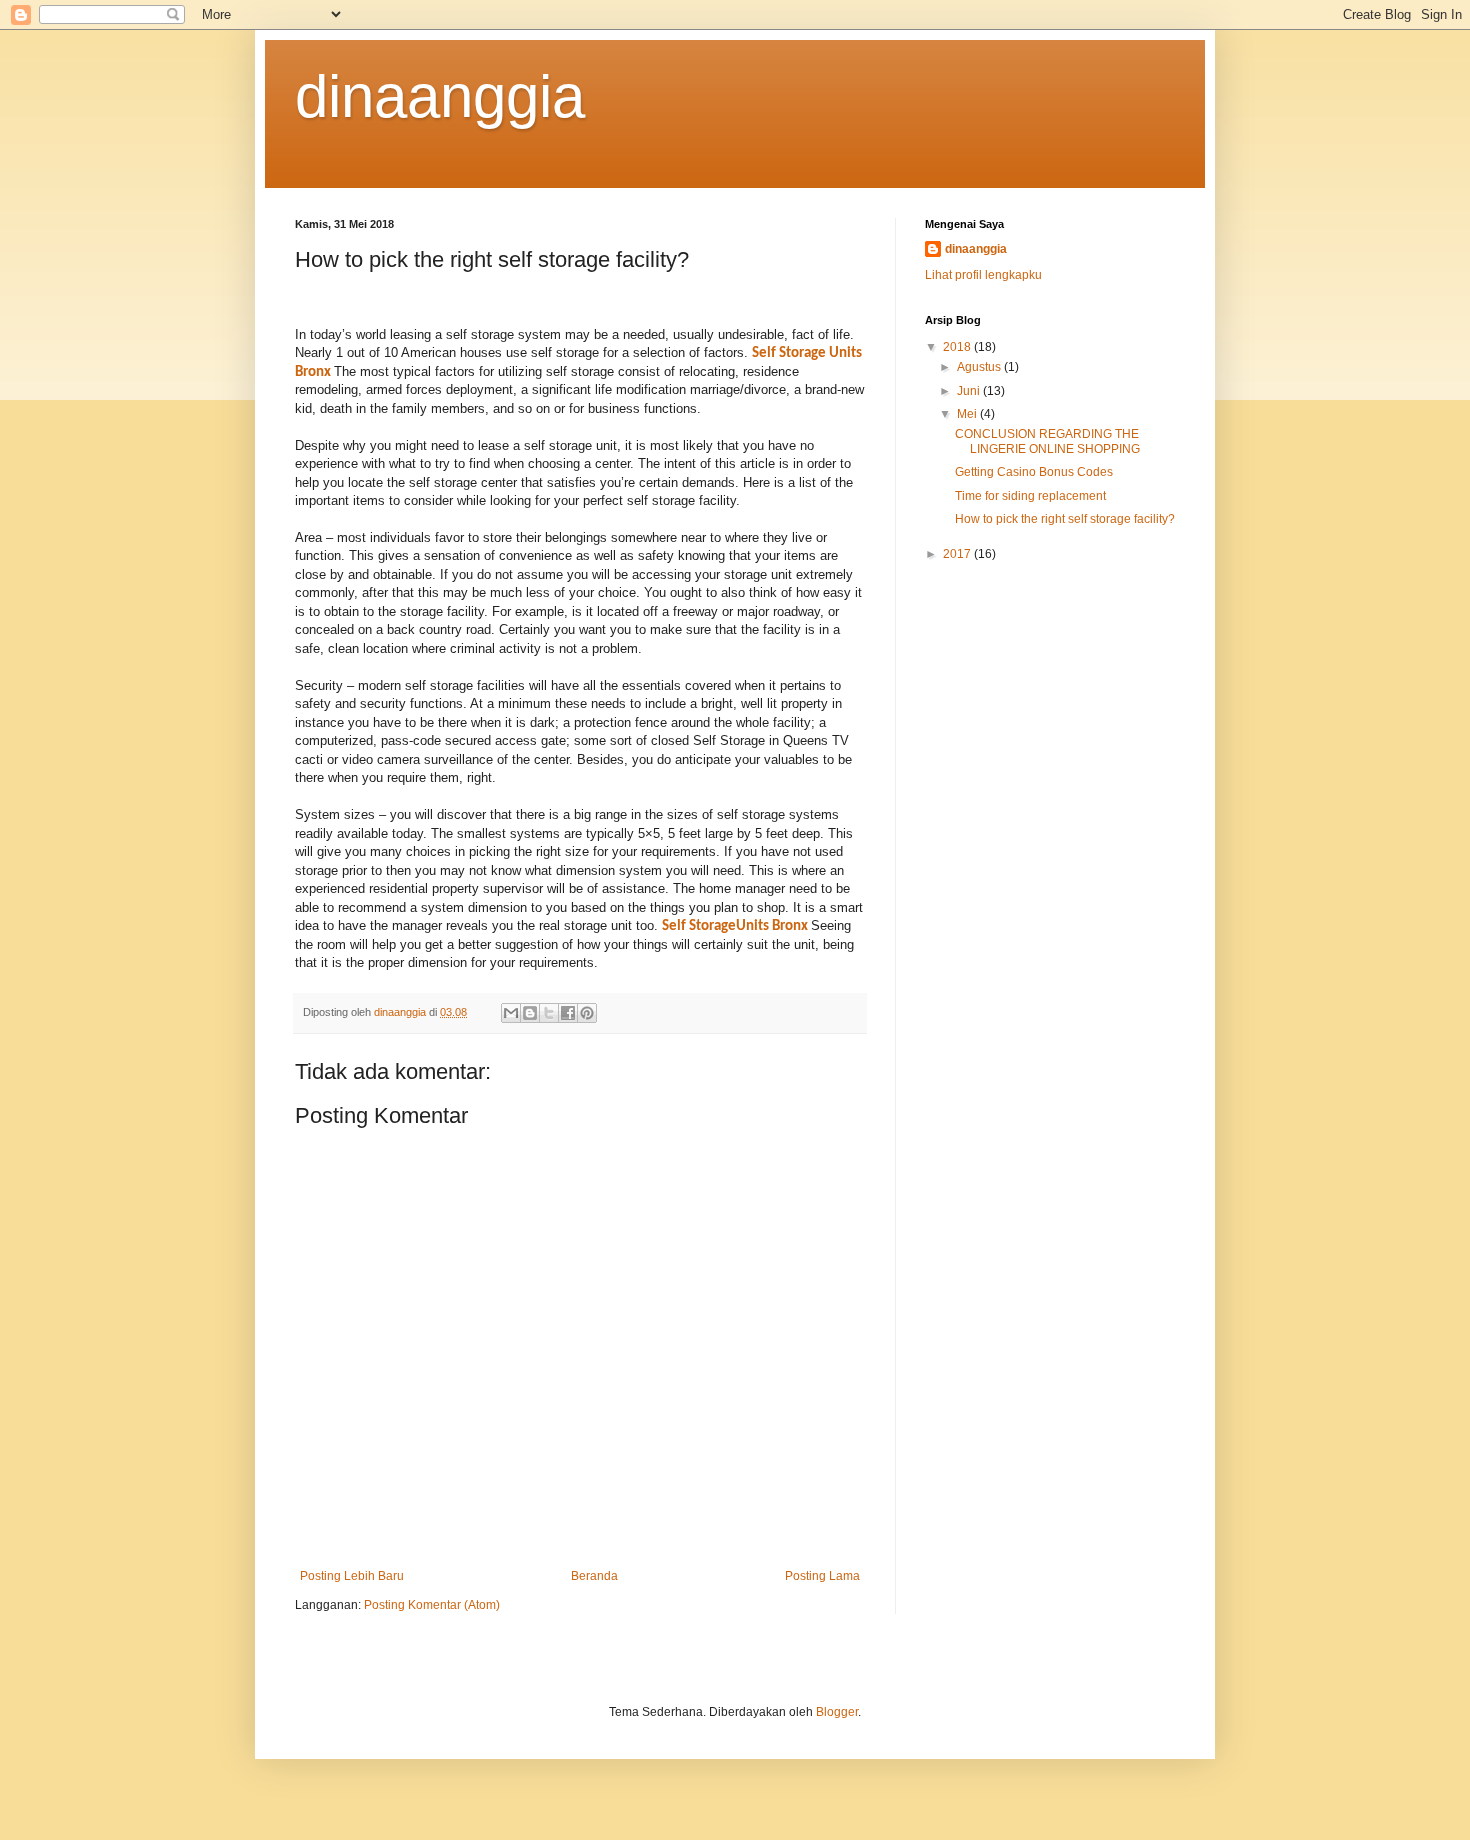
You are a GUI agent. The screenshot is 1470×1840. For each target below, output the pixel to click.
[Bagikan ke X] (549, 1013)
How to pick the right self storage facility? (1065, 519)
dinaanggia (440, 96)
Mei (968, 414)
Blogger (837, 1712)
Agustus (980, 367)
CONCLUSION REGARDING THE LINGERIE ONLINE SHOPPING (1047, 441)
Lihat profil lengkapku (983, 275)
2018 (958, 347)
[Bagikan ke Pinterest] (587, 1013)
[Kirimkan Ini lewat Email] (511, 1013)
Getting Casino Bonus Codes (1034, 472)
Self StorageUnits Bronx (735, 926)
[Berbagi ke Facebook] (568, 1013)
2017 (958, 554)
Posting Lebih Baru (352, 1576)
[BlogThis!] (530, 1013)
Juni (970, 391)
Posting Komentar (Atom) (432, 1605)
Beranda (594, 1576)
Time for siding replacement (1030, 496)
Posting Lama (822, 1576)
